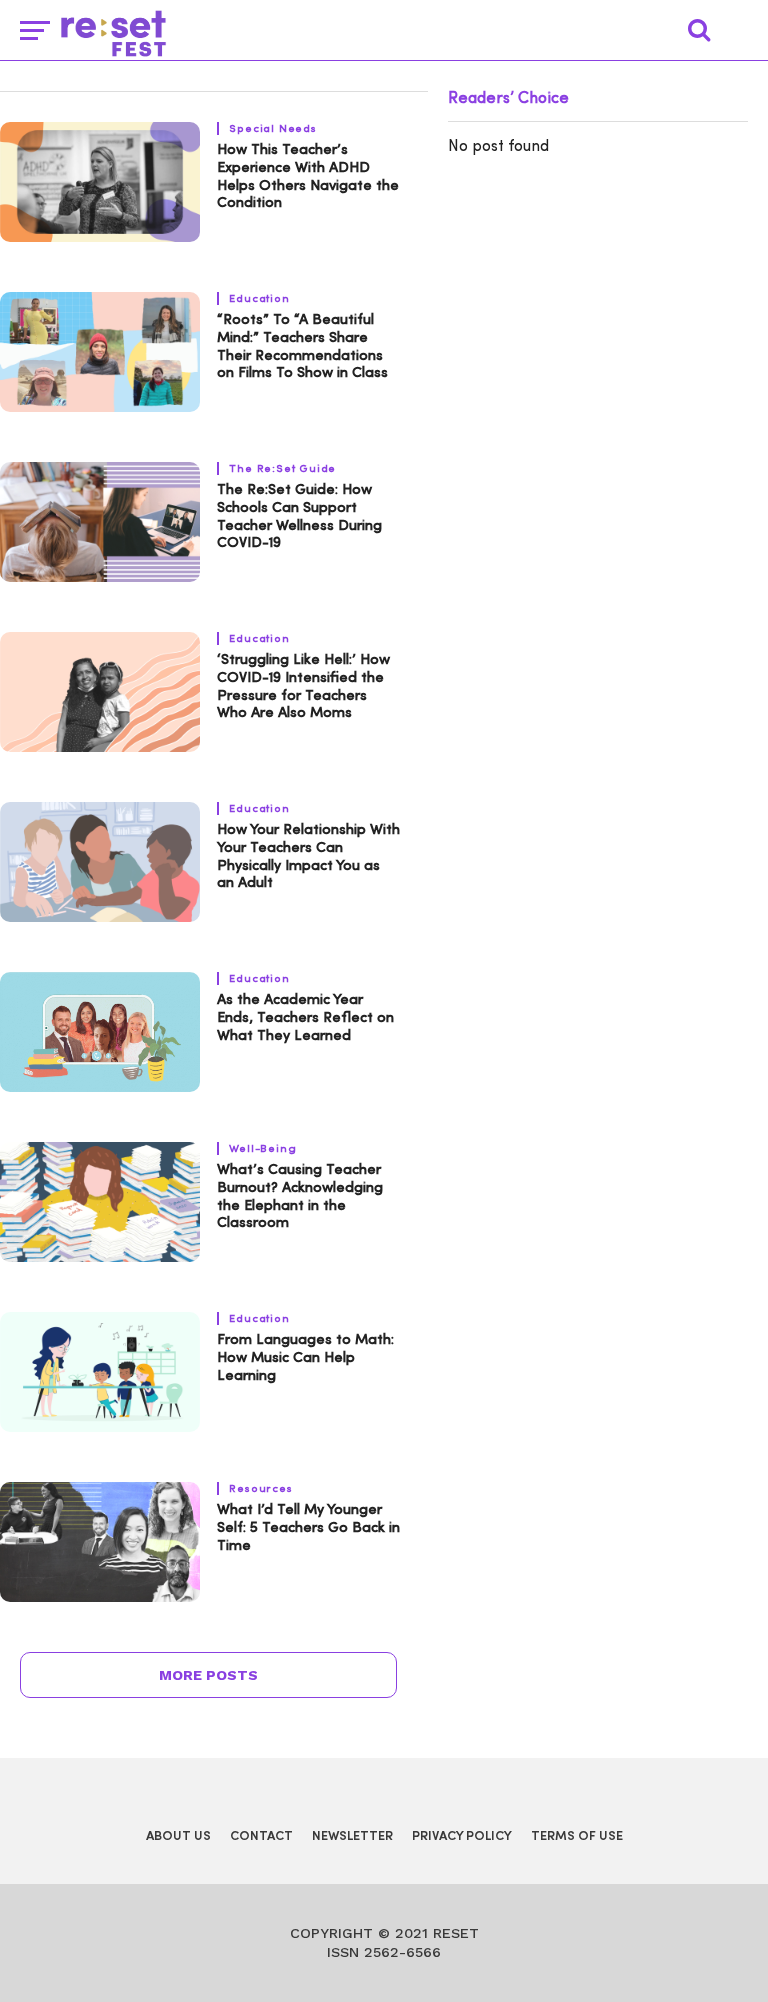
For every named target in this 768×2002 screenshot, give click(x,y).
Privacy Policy (462, 1836)
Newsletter (352, 1836)
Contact (261, 1836)
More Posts (208, 1675)
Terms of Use (577, 1836)
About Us (178, 1836)
